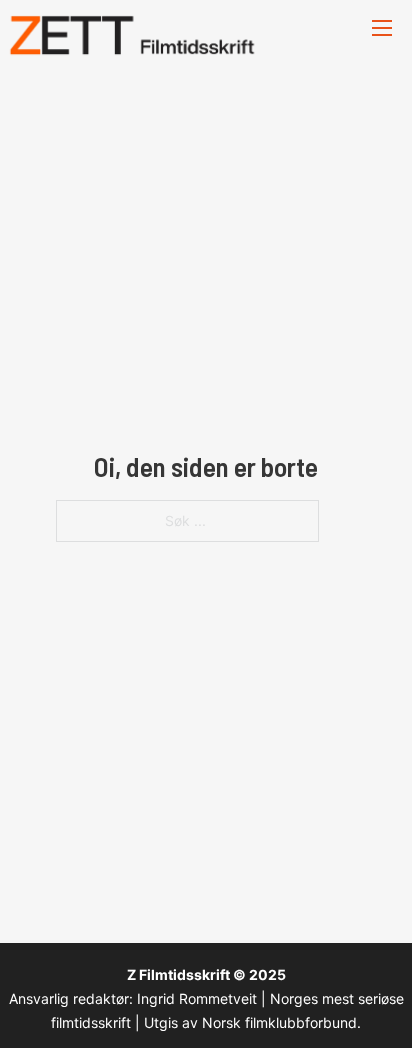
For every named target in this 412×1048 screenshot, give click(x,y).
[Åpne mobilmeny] (382, 28)
